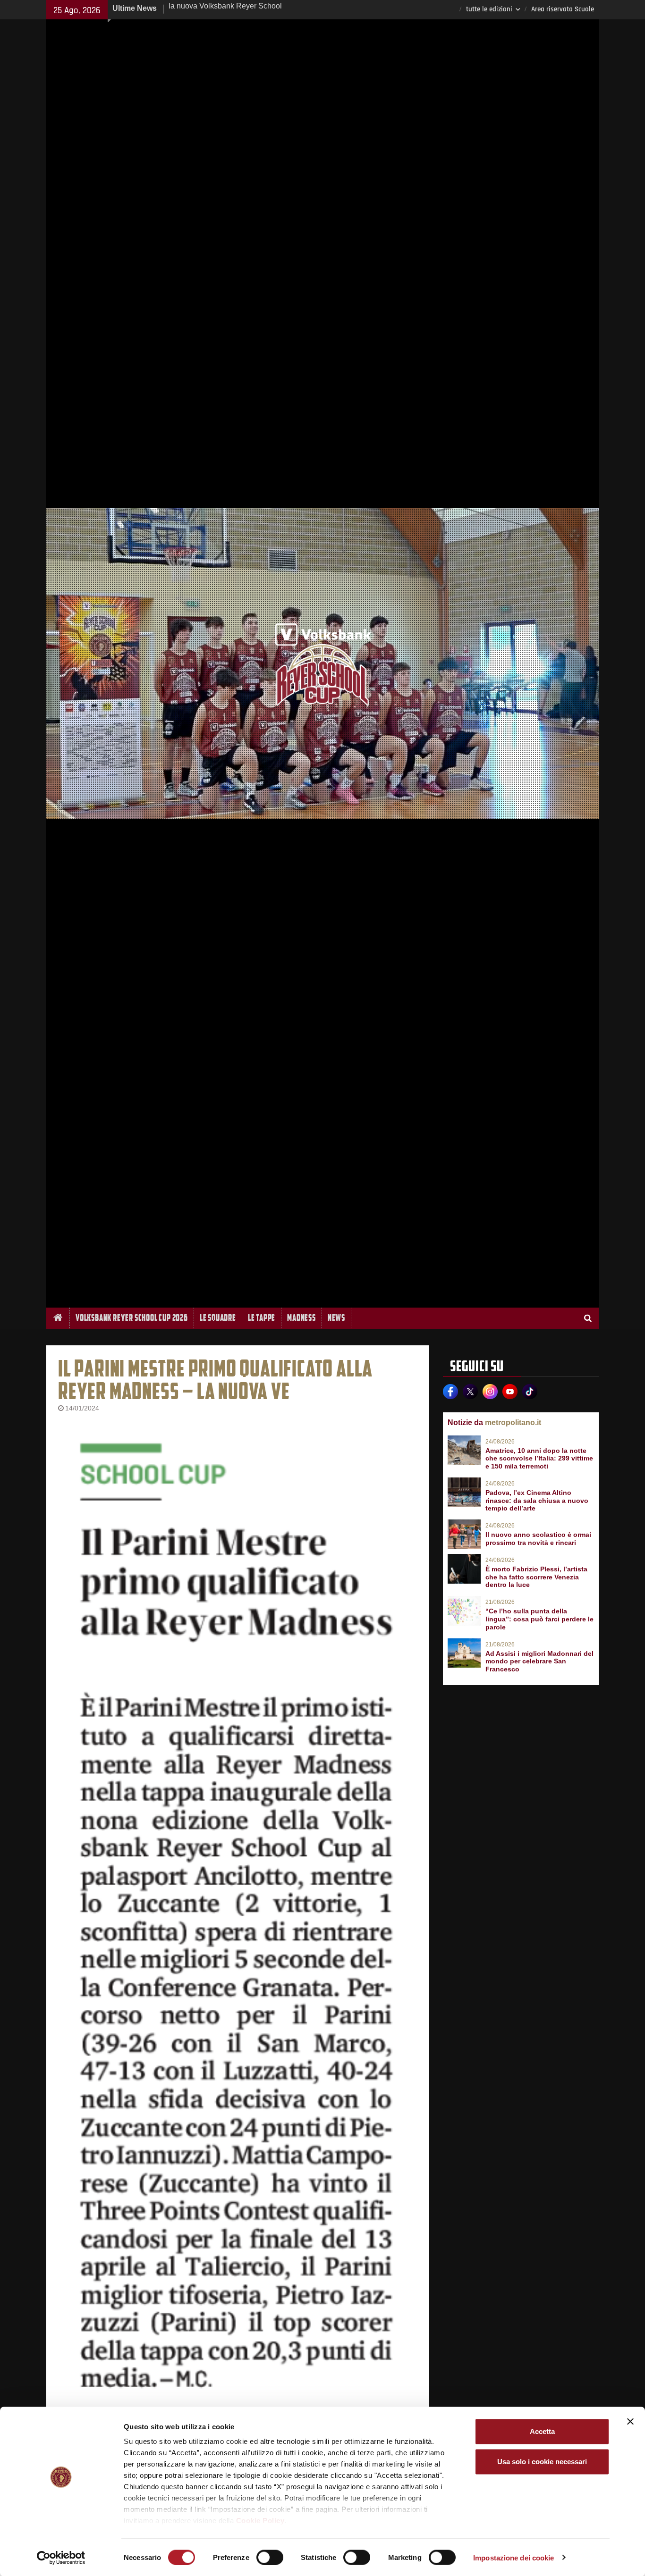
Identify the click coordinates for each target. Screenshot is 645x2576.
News (336, 1318)
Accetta (542, 2431)
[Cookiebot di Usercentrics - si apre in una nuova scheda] (61, 2558)
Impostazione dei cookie (513, 2557)
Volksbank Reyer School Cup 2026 (132, 1318)
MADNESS (301, 1318)
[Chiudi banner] (630, 2422)
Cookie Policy (260, 2521)
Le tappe (262, 1318)
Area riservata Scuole (563, 9)
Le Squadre (218, 1318)
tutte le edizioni (489, 9)
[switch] (270, 2557)
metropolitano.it (513, 1422)
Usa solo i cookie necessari (542, 2462)
